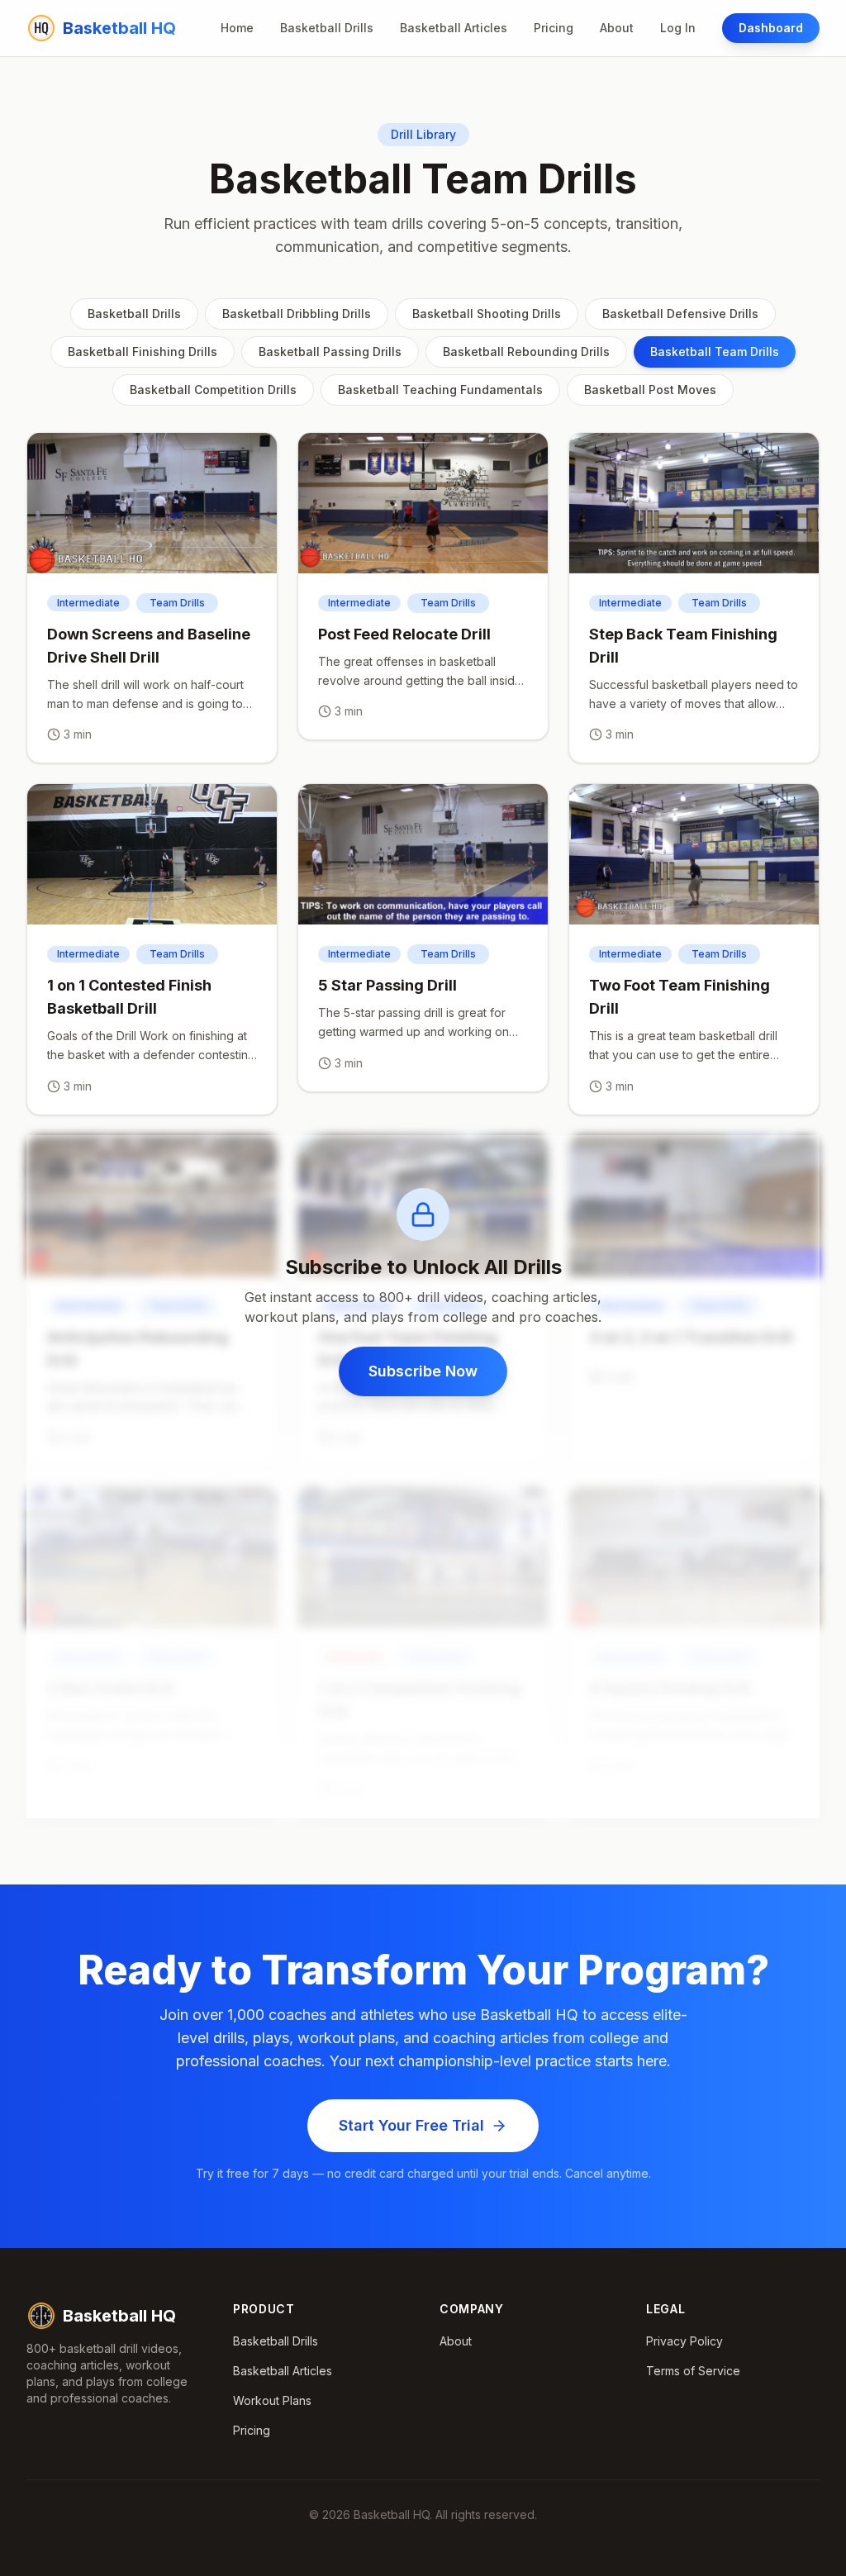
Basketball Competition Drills (213, 390)
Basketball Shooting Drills (487, 314)
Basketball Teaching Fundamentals (440, 390)
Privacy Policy (684, 2341)
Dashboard (771, 28)
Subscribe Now (423, 1371)
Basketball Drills (327, 28)
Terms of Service (693, 2371)
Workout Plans (272, 2400)
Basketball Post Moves (650, 390)
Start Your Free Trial (411, 2125)
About (617, 28)
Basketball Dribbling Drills (297, 314)
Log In (678, 28)
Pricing (554, 28)
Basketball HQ (119, 2316)
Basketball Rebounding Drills (526, 352)
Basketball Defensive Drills (680, 314)
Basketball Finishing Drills (143, 352)
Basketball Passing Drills (330, 352)
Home (237, 28)
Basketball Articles (454, 28)
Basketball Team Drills (715, 352)
